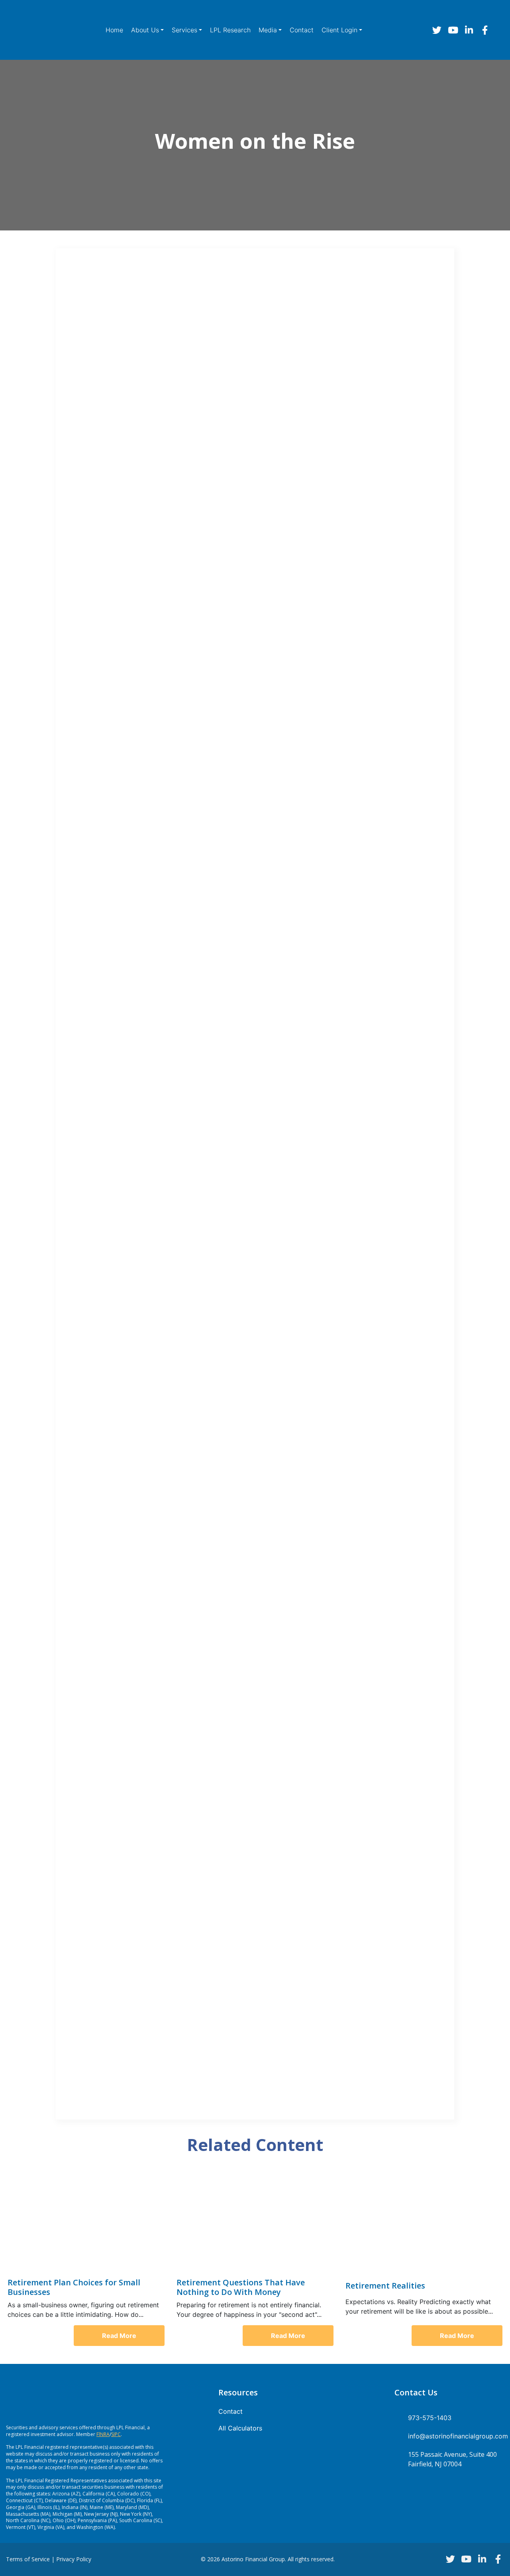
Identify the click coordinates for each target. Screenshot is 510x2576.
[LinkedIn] (469, 30)
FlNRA (103, 2434)
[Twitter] (437, 30)
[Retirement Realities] (424, 2223)
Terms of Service (28, 2559)
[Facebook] (485, 30)
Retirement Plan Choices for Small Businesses (74, 2287)
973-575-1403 (430, 2418)
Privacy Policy (74, 2559)
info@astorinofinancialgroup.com (456, 2436)
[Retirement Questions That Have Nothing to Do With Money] (255, 2223)
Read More (119, 2336)
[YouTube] (453, 30)
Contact (230, 2411)
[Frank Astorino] (43, 30)
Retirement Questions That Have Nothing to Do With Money (241, 2287)
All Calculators (240, 2428)
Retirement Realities (385, 2286)
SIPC (116, 2434)
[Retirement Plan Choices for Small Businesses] (86, 2223)
